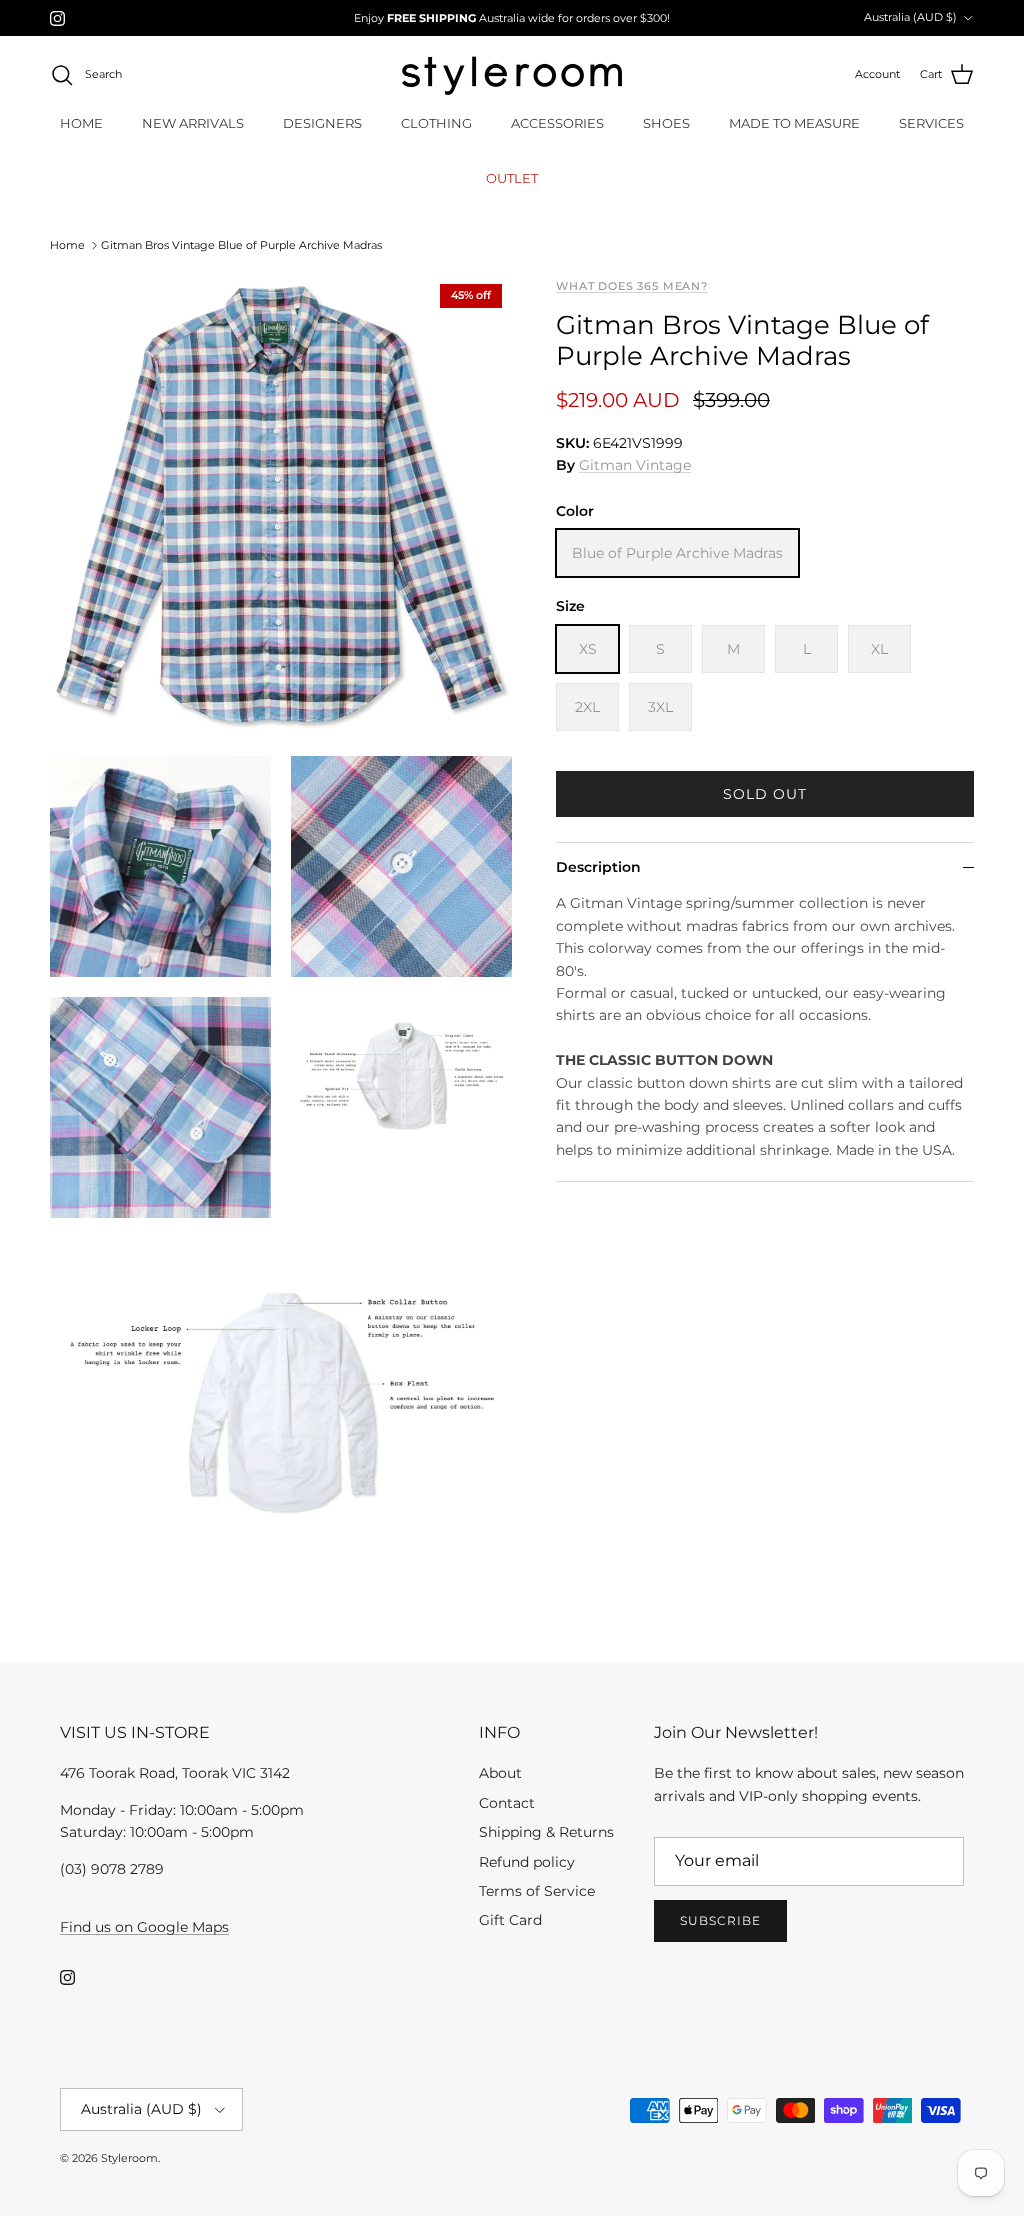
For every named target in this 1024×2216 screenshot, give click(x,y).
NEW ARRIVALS (193, 123)
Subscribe (720, 1920)
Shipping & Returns (546, 1832)
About (500, 1773)
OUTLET (512, 178)
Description (598, 867)
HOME (81, 123)
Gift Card (510, 1920)
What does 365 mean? (632, 286)
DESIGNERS (322, 123)
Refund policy (527, 1862)
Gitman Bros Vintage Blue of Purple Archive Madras (241, 245)
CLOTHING (436, 123)
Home (67, 245)
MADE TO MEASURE (794, 123)
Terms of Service (537, 1891)
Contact (507, 1803)
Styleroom (129, 2158)
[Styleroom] (512, 75)
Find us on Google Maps (144, 1927)
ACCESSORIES (557, 123)
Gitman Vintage (635, 465)
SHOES (666, 123)
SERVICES (931, 123)
